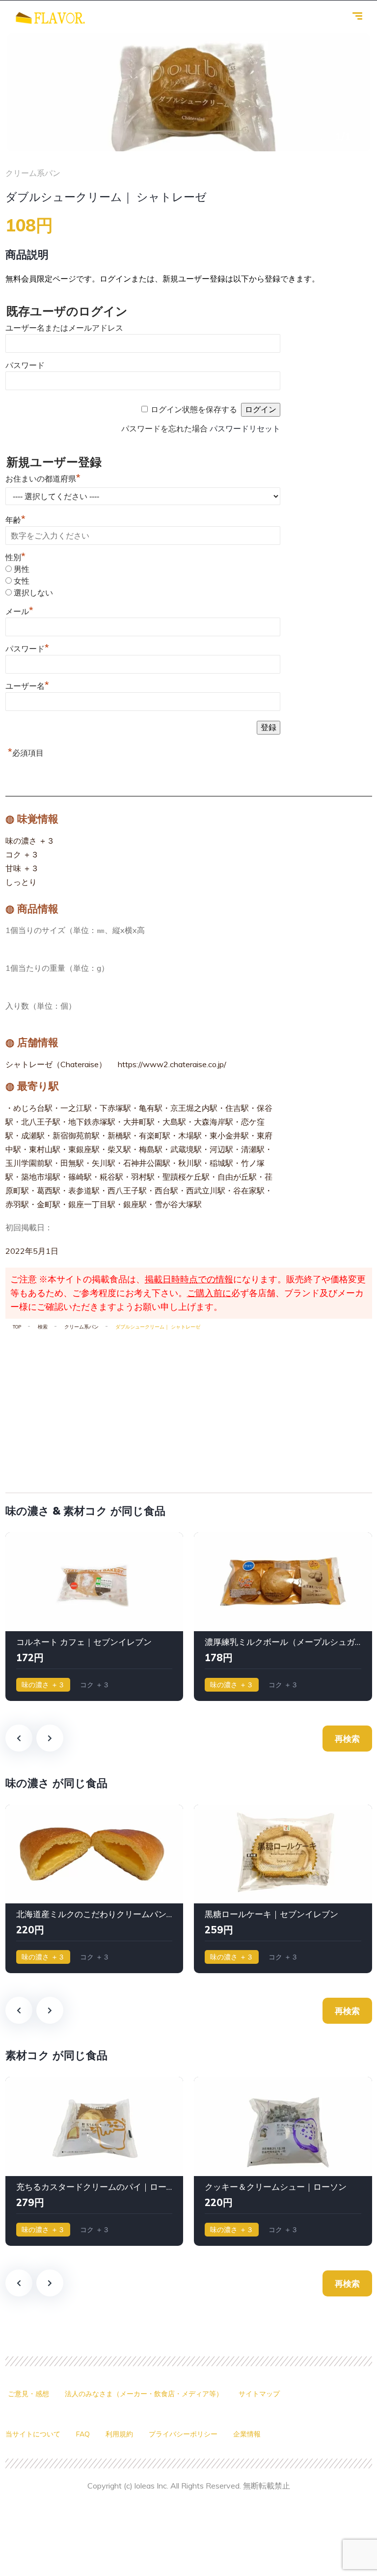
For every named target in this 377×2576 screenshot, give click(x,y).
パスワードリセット (245, 429)
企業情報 (247, 2434)
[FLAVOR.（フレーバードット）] (50, 17)
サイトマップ (259, 2394)
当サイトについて (33, 2434)
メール (19, 611)
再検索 (347, 1739)
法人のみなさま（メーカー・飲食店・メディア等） (144, 2394)
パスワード (25, 365)
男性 (22, 569)
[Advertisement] (189, 1408)
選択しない (33, 593)
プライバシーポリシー (183, 2434)
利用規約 (119, 2434)
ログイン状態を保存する (194, 410)
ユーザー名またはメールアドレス (64, 328)
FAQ (83, 2434)
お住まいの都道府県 (43, 479)
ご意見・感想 (28, 2394)
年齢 (15, 520)
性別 (15, 557)
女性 (22, 581)
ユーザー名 (27, 686)
